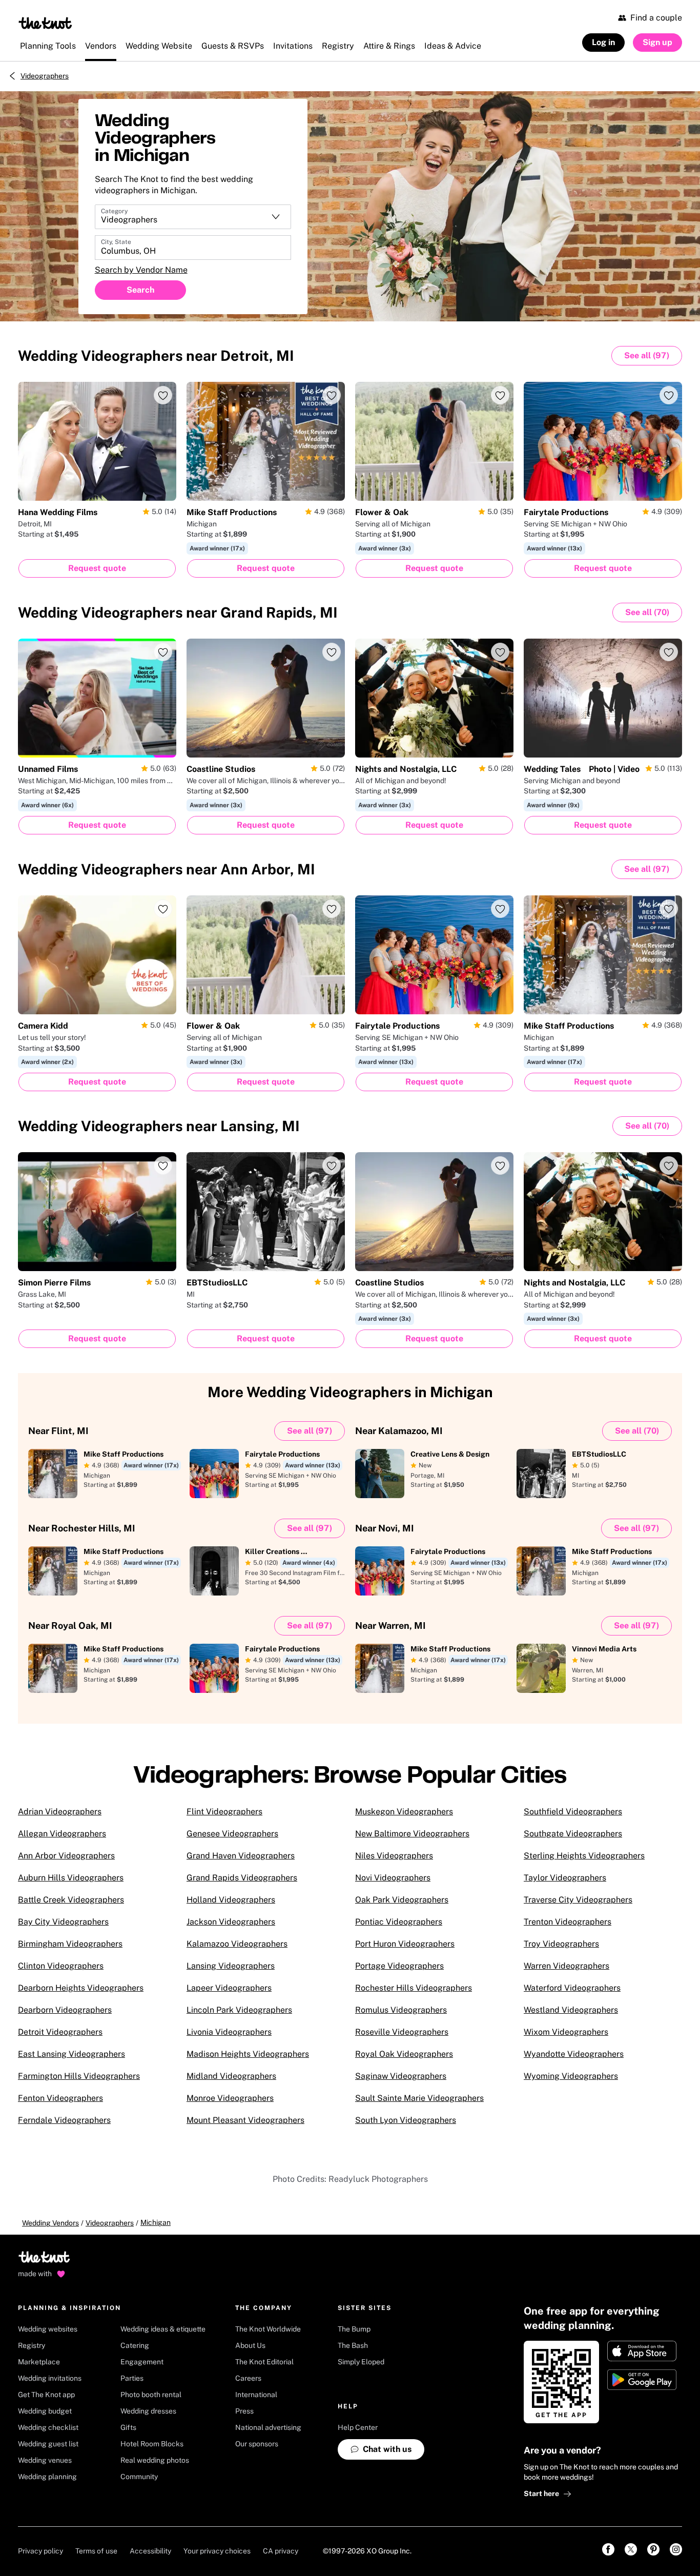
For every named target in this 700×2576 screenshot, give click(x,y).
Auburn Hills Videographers (71, 1878)
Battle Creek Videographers (71, 1900)
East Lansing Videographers (71, 2054)
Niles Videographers (394, 1856)
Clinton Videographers (61, 1966)
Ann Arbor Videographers (66, 1856)
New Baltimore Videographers (412, 1834)
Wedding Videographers (156, 355)
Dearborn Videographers (65, 2010)
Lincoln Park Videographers (239, 2010)
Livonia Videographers (229, 2032)
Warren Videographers (567, 1966)
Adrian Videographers (60, 1812)
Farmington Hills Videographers (79, 2076)
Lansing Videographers (231, 1966)
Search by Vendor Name (141, 270)
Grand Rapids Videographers (242, 1878)
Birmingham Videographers (70, 1944)
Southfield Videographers (573, 1812)
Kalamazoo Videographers (237, 1944)
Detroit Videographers (60, 2032)
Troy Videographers (561, 1944)
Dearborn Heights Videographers (81, 1988)
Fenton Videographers (60, 2098)
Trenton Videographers (568, 1922)
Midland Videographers (231, 2076)
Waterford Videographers (572, 1988)
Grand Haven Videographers (241, 1856)
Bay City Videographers (63, 1922)
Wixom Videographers (566, 2032)
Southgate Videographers (573, 1834)
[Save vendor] (163, 395)
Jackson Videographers (231, 1922)
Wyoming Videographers (571, 2076)
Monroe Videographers (230, 2098)
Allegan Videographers (62, 1834)
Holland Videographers (231, 1900)
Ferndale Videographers (64, 2120)
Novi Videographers (393, 1878)
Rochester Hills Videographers (414, 1988)
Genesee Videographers (232, 1834)
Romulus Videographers (401, 2010)
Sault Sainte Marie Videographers (419, 2098)
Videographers (45, 76)
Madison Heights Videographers (248, 2054)
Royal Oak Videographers (404, 2054)
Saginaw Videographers (401, 2076)
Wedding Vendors (50, 2223)
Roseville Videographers (402, 2032)
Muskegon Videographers (404, 1812)
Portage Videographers (399, 1966)
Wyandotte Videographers (574, 2054)
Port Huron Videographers (405, 1944)
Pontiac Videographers (399, 1922)
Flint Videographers (224, 1812)
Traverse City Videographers (578, 1900)
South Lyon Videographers (406, 2120)
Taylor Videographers (565, 1878)
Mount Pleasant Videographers (245, 2120)
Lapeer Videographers (229, 1988)
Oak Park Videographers (402, 1900)
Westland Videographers (571, 2010)
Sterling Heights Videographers (584, 1856)
